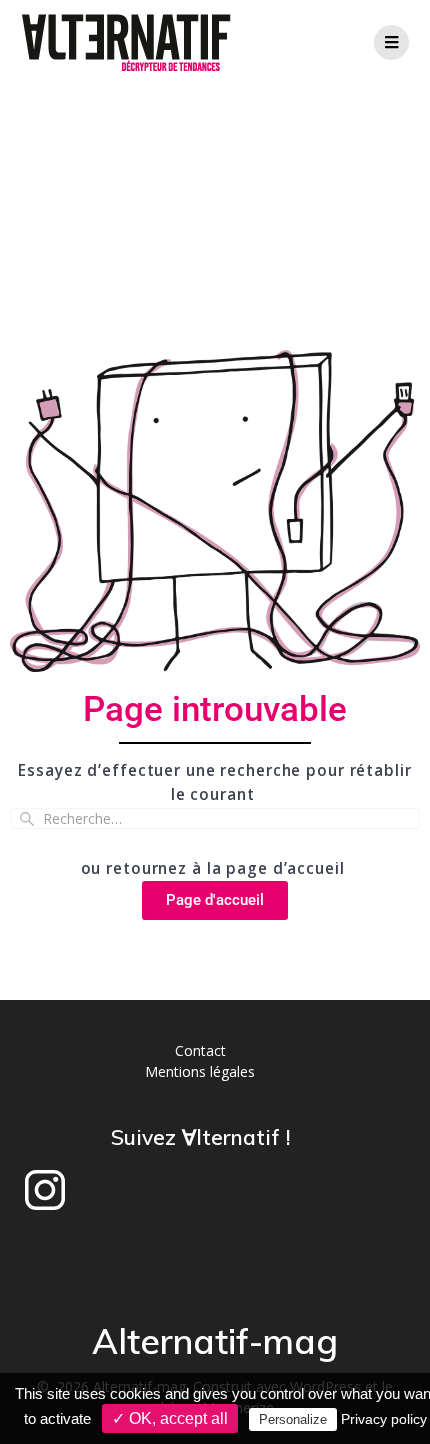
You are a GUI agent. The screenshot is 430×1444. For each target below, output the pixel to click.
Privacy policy (384, 1419)
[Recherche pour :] (215, 818)
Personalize (293, 1419)
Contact (200, 1050)
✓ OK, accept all (170, 1418)
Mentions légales (200, 1071)
